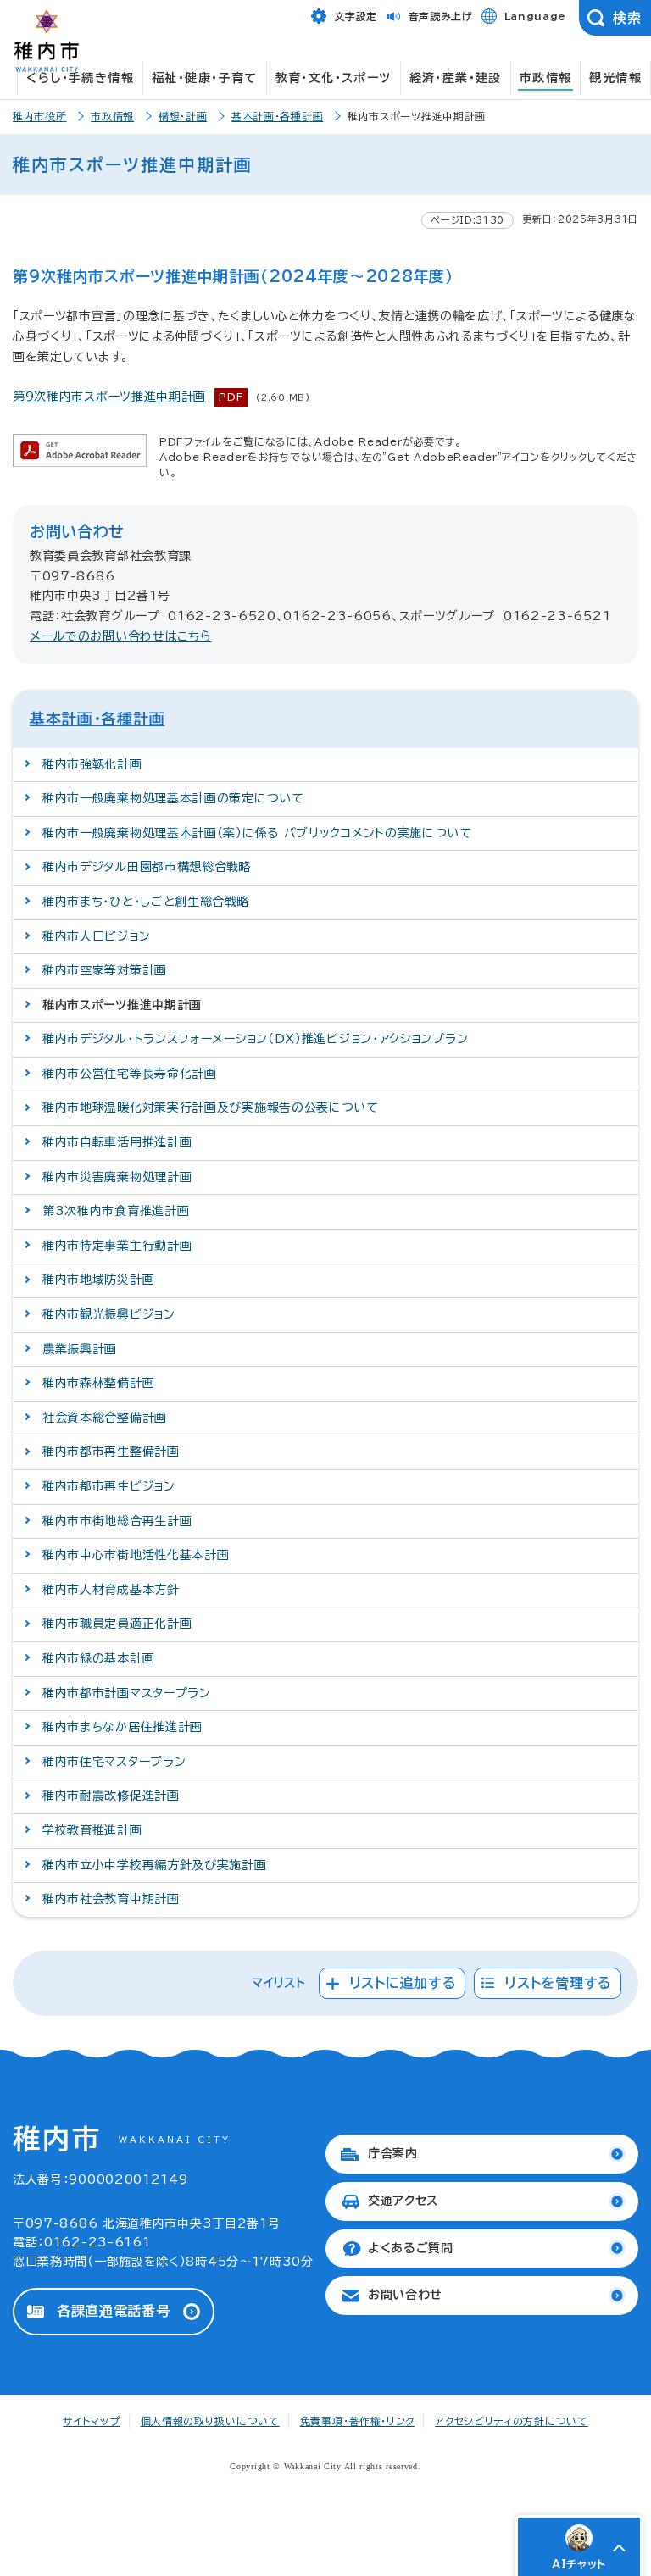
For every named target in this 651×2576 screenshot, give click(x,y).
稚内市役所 (40, 116)
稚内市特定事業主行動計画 (117, 1246)
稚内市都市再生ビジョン (109, 1486)
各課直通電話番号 (114, 2311)
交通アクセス (403, 2201)
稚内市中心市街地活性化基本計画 (136, 1555)
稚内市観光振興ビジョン (109, 1314)
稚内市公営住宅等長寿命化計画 (130, 1074)
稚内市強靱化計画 (92, 764)
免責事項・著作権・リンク (357, 2421)
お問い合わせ (405, 2295)
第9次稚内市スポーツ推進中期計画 (109, 397)
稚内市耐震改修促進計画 (111, 1796)
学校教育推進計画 (92, 1830)
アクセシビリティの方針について (512, 2421)
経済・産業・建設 (456, 78)
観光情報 (615, 78)
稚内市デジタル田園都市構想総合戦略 (147, 867)
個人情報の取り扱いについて (210, 2421)
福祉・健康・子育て (205, 78)
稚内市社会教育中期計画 (111, 1899)
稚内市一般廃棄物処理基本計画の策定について (173, 798)
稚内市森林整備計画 (98, 1383)
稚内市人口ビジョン (96, 936)
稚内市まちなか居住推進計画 (122, 1727)
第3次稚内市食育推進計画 (116, 1211)
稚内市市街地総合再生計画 (117, 1521)
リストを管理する (558, 1983)
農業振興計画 (80, 1349)
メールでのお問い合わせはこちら (121, 636)
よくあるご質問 (411, 2248)
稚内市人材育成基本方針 (111, 1590)
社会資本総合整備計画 (105, 1418)
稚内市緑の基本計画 (98, 1658)
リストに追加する (403, 1983)
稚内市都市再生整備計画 (111, 1452)
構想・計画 (183, 116)
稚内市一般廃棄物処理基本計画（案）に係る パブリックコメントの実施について (257, 833)
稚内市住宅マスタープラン (114, 1762)
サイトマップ (91, 2421)
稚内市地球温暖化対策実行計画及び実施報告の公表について (211, 1108)
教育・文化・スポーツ (334, 78)
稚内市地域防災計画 (98, 1280)
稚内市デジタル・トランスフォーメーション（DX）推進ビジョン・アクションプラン (255, 1039)
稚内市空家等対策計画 (105, 970)
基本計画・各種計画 (277, 116)
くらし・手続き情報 (80, 78)
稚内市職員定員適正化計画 (117, 1624)
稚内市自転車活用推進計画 (117, 1142)
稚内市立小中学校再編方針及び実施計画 (155, 1865)
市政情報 (546, 78)
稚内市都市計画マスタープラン (127, 1693)
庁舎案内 (393, 2153)
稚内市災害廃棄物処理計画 (117, 1177)
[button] (619, 2548)
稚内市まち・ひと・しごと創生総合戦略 (146, 902)
